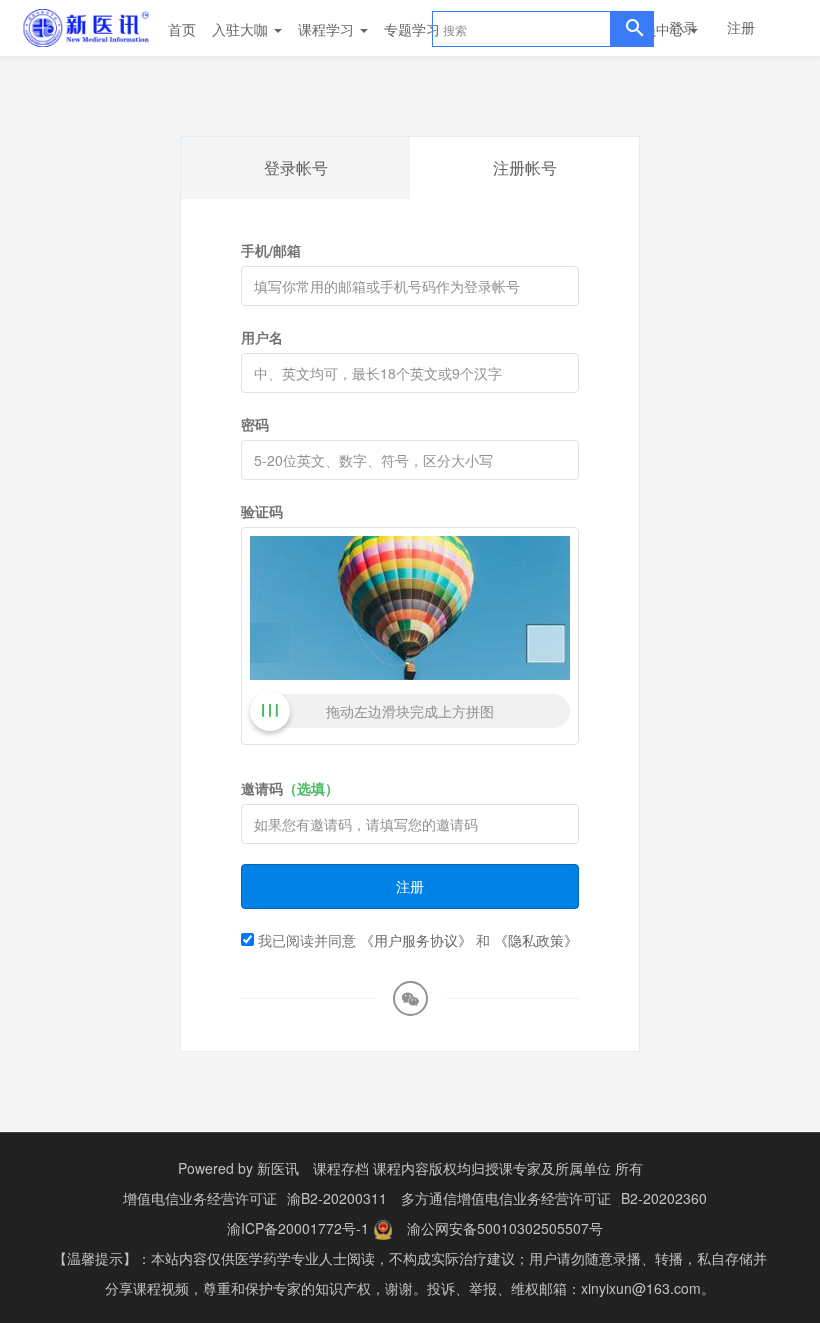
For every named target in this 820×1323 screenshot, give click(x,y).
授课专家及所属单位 (548, 1168)
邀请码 (290, 788)
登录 (683, 27)
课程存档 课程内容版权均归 (399, 1168)
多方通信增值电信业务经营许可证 (506, 1198)
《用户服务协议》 (416, 940)
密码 (255, 424)
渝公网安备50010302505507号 (505, 1228)
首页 (182, 29)
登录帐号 (296, 167)
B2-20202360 (664, 1198)
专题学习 (414, 29)
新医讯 (278, 1168)
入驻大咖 (242, 29)
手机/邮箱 (271, 250)
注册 (741, 27)
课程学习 (328, 29)
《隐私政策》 (536, 940)
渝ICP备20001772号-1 (298, 1228)
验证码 (262, 511)
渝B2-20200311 (337, 1198)
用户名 (262, 337)
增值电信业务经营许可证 (200, 1198)
